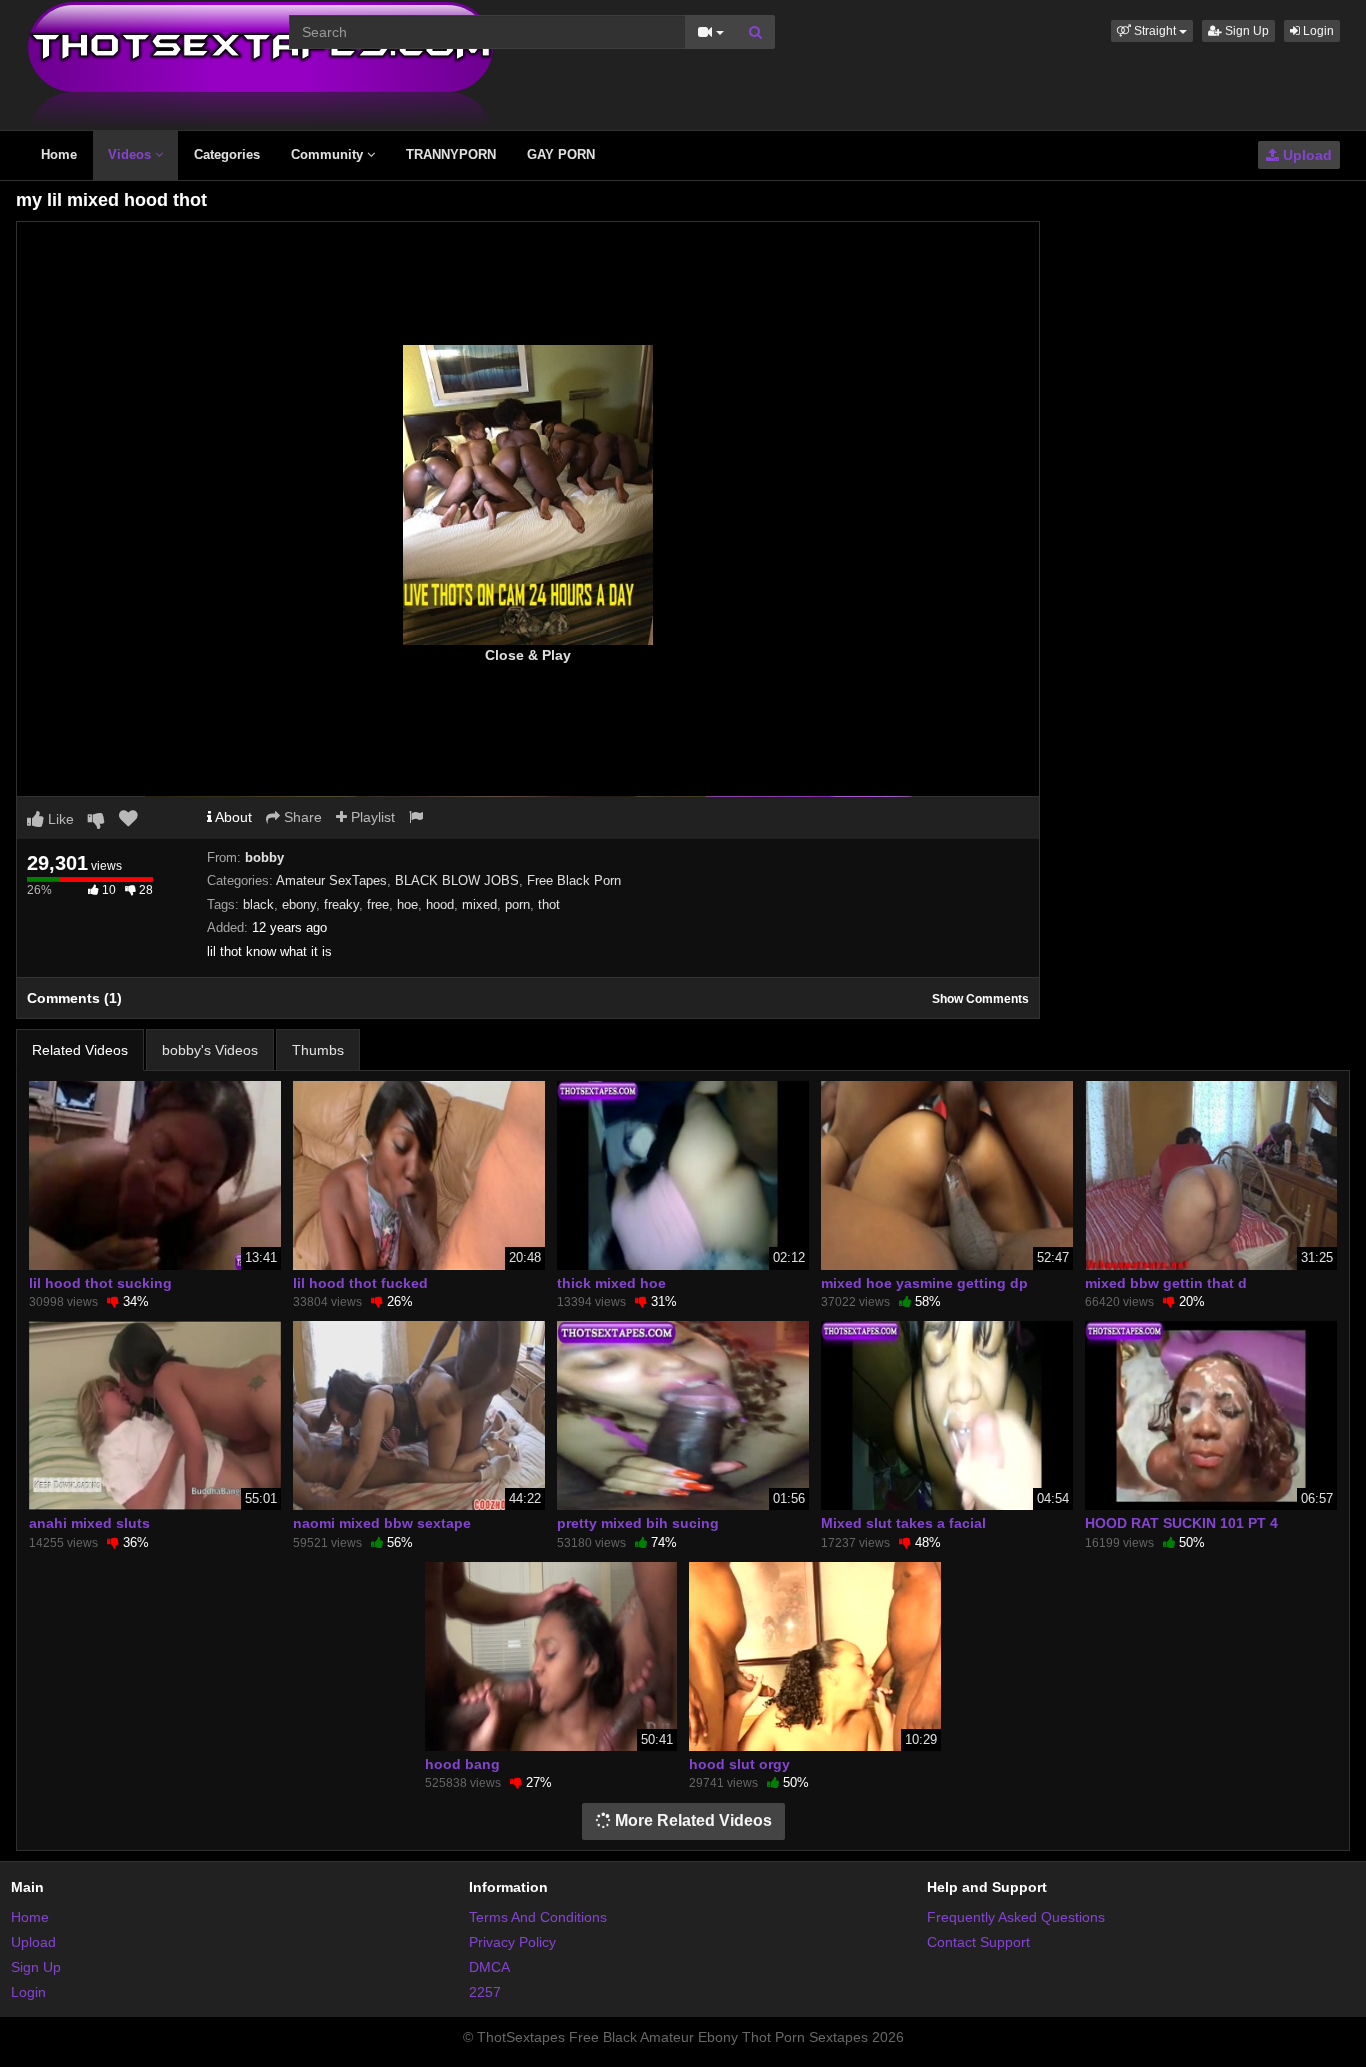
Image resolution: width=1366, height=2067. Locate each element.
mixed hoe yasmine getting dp (924, 1283)
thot (549, 904)
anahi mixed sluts (89, 1523)
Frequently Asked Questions (1016, 1917)
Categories (227, 154)
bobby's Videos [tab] (210, 1050)
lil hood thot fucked (360, 1283)
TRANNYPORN (451, 154)
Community (329, 154)
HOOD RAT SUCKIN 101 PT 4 (1181, 1523)
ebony (299, 904)
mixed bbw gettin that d (1166, 1283)
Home (59, 154)
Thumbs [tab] (318, 1050)
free (378, 904)
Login (1317, 31)
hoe (407, 904)
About (232, 817)
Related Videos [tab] (80, 1050)
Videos (131, 154)
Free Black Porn (574, 880)
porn (517, 904)
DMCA (489, 1967)
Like (59, 819)
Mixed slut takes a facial (903, 1523)
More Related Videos (691, 1820)
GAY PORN (561, 154)
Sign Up (1245, 31)
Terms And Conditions (538, 1917)
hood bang (462, 1764)
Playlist (371, 817)
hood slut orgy (739, 1764)
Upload (1305, 155)
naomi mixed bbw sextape (382, 1523)
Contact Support (978, 1942)
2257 (485, 1992)
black (258, 904)
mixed (479, 904)
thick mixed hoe (611, 1283)
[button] (1152, 31)
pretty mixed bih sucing (638, 1523)
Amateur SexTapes (331, 880)
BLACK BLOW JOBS (457, 880)
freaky (341, 904)
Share (301, 817)
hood (440, 904)
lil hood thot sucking (100, 1283)
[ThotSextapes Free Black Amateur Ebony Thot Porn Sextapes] (260, 64)
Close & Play (528, 655)
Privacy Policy (512, 1942)
